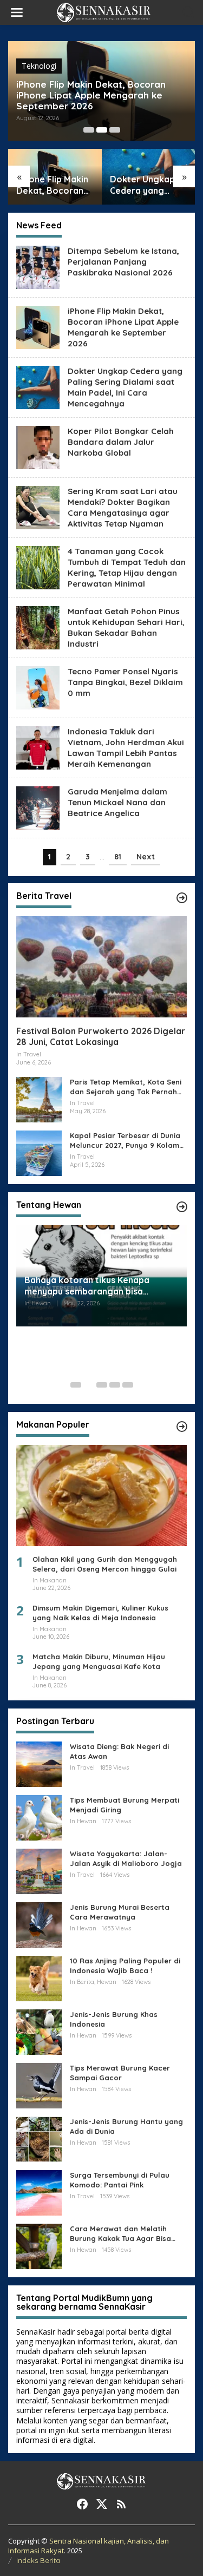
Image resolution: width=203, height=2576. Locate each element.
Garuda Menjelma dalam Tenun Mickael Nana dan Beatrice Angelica (117, 802)
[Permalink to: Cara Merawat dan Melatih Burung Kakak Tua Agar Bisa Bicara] (39, 2245)
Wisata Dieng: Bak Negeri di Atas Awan (119, 1751)
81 (118, 857)
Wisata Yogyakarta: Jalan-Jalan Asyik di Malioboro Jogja (126, 1858)
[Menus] (17, 12)
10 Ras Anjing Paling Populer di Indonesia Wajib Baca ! (125, 1966)
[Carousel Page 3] (115, 130)
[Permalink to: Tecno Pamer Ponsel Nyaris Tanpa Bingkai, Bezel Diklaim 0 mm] (38, 686)
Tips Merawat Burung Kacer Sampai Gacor (120, 2073)
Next (146, 857)
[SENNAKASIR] (104, 12)
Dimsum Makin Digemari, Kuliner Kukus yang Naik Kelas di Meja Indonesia (100, 1613)
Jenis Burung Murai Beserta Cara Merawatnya (120, 1912)
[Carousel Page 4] (115, 1385)
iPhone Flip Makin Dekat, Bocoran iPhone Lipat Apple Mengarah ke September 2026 (91, 95)
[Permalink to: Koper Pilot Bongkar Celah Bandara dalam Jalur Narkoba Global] (38, 446)
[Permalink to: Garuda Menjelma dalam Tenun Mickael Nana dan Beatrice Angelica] (38, 807)
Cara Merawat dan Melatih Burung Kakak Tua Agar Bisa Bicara (120, 2234)
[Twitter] (102, 2504)
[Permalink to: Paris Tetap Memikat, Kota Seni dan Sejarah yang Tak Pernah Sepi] (39, 1099)
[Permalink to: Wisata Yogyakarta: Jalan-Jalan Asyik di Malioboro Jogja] (39, 1870)
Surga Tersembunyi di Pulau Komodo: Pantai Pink (120, 2180)
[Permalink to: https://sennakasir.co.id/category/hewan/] (182, 1207)
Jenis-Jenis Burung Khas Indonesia (114, 2019)
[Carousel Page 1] (89, 130)
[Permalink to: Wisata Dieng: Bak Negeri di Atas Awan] (39, 1763)
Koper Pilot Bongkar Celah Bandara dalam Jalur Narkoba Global (121, 442)
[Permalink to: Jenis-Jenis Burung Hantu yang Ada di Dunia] (39, 2138)
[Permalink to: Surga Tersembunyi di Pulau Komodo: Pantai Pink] (39, 2191)
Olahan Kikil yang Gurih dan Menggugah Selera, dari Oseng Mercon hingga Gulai (105, 1564)
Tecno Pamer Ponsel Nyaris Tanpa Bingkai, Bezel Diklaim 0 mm (125, 682)
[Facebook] (82, 2504)
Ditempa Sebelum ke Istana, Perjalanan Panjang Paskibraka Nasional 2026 (123, 262)
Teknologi (39, 66)
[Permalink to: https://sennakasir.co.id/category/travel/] (182, 898)
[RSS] (121, 2504)
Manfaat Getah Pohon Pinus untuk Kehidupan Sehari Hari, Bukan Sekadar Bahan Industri (126, 627)
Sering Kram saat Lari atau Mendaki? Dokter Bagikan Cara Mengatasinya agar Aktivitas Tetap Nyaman (123, 507)
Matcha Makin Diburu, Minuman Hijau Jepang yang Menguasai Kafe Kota (99, 1661)
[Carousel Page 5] (128, 1385)
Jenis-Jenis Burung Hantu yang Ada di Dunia (126, 2126)
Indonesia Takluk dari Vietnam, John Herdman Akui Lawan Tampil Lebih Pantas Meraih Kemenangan (126, 748)
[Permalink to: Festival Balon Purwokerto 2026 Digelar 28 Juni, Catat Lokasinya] (101, 967)
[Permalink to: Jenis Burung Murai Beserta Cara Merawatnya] (39, 1924)
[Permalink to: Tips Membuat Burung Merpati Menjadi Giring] (39, 1816)
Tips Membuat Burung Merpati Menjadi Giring (125, 1805)
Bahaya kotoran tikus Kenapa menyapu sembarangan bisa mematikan (87, 1286)
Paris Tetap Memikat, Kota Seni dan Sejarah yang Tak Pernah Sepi (126, 1087)
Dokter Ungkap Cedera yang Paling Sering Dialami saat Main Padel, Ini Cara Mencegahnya (147, 185)
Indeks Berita (38, 2560)
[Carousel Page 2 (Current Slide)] (102, 130)
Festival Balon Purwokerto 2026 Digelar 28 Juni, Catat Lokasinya (101, 1037)
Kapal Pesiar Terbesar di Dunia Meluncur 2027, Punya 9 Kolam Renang (125, 1141)
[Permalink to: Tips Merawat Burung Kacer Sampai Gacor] (39, 2084)
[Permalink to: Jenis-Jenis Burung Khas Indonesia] (39, 2031)
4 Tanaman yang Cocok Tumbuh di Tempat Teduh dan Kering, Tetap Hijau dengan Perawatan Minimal (127, 567)
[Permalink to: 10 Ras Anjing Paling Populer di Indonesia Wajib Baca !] (39, 1977)
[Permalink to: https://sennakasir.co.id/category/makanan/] (182, 1427)
